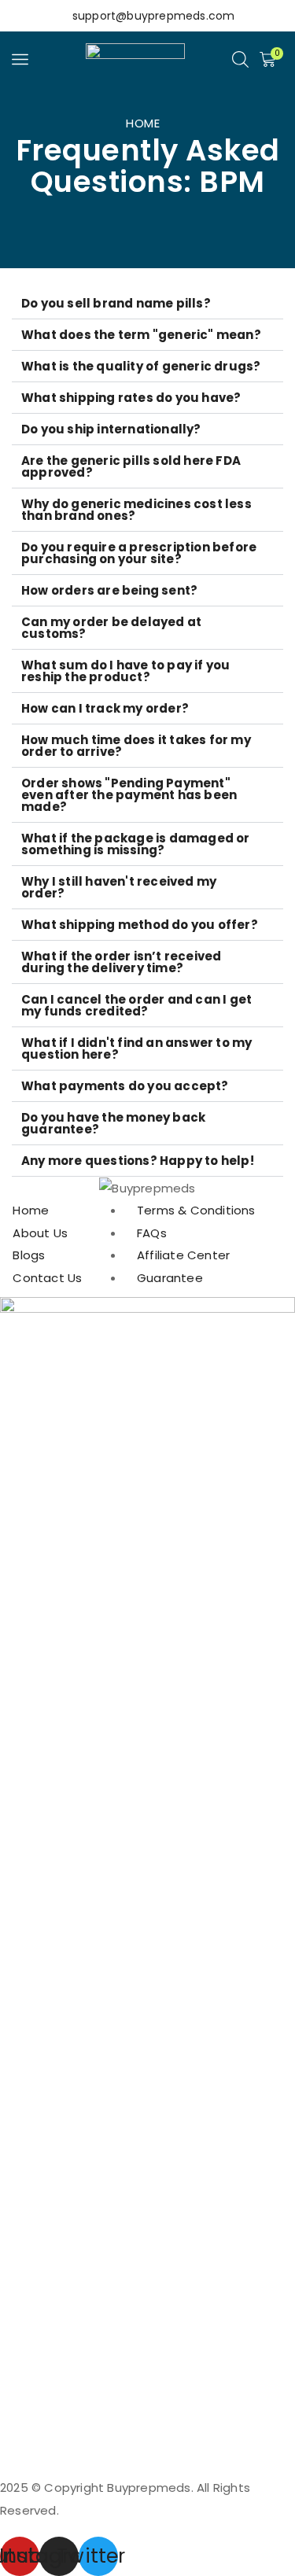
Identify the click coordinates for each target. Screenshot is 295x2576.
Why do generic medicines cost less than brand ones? (136, 510)
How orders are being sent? (109, 590)
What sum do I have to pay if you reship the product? (125, 671)
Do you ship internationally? (111, 429)
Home (143, 123)
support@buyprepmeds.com (152, 16)
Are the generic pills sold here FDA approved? (131, 466)
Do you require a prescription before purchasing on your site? (139, 553)
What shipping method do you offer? (140, 925)
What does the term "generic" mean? (141, 335)
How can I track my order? (105, 708)
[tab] (147, 304)
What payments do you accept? (125, 1086)
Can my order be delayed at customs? (111, 628)
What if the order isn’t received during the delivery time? (121, 962)
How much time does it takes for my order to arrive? (136, 746)
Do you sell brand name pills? (116, 303)
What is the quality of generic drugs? (141, 366)
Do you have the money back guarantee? (113, 1123)
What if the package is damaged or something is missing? (136, 844)
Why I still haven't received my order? (119, 887)
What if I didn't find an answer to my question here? (136, 1048)
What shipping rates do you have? (131, 398)
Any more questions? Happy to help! (138, 1161)
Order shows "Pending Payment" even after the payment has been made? (129, 795)
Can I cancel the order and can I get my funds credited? (136, 1005)
